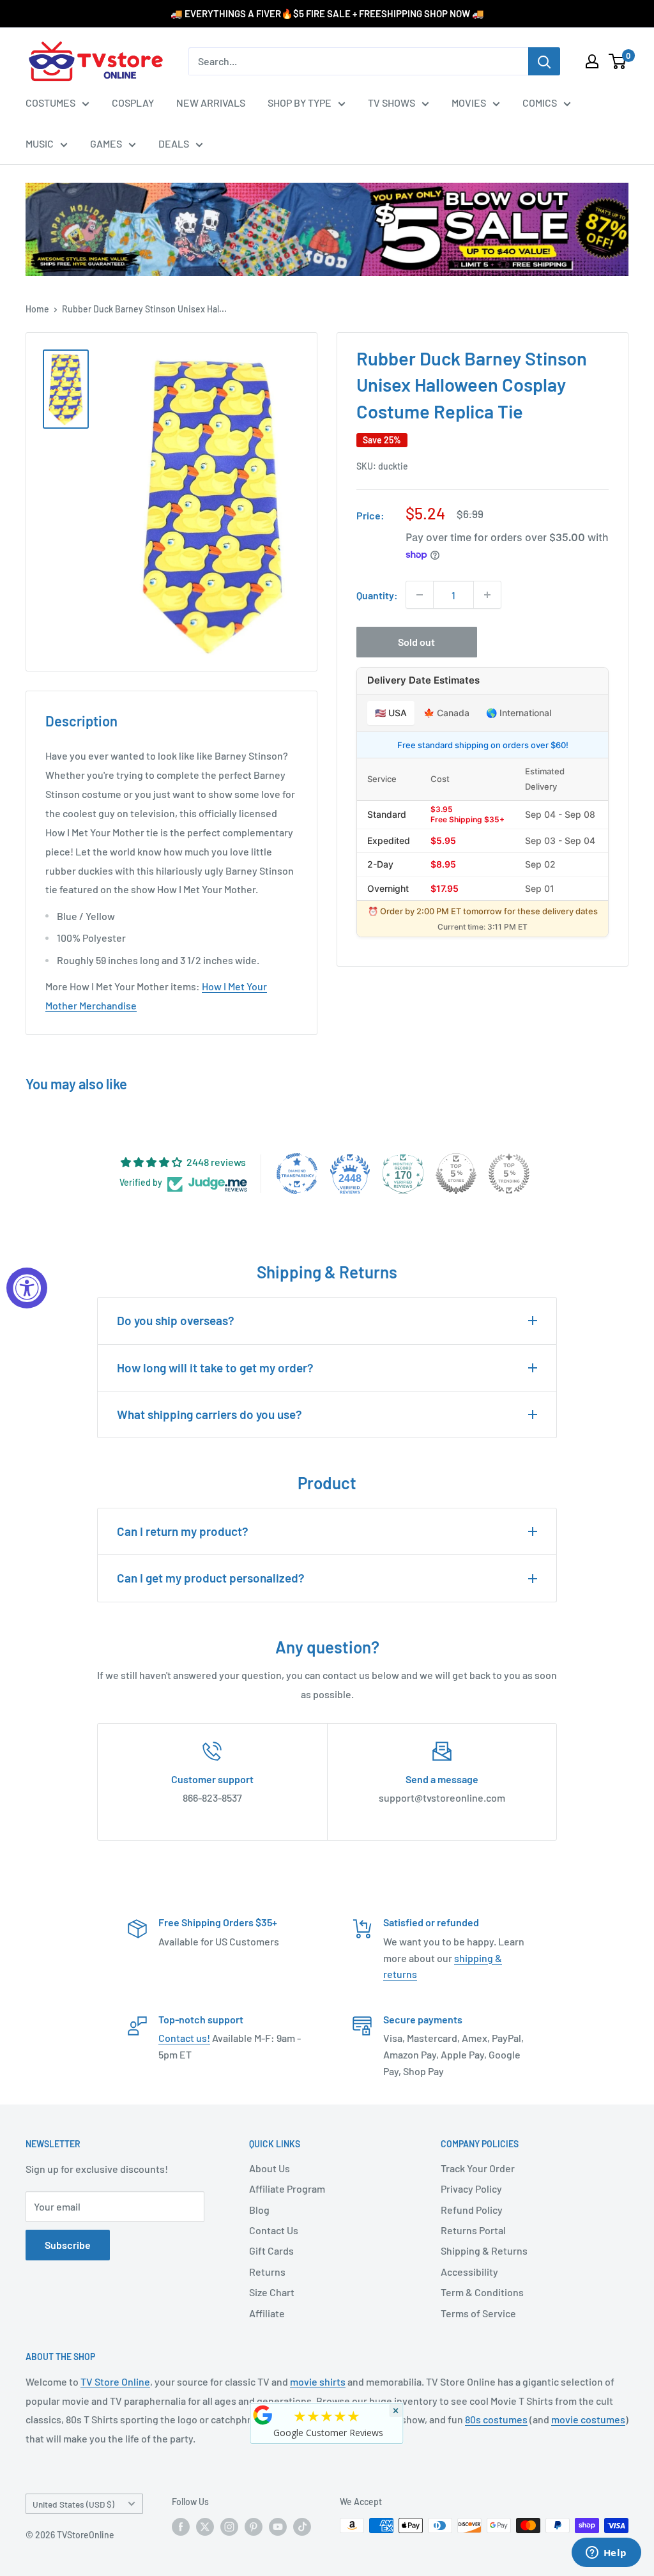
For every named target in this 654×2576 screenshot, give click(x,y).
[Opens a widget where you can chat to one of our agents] (606, 2554)
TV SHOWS (392, 103)
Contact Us (274, 2230)
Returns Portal (473, 2230)
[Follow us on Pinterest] (254, 2527)
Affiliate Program (287, 2189)
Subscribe (68, 2245)
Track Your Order (478, 2168)
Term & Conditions (482, 2292)
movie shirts (318, 2381)
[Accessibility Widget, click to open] (27, 1288)
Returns (267, 2272)
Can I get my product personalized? (211, 1578)
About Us (270, 2168)
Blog (259, 2210)
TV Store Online (115, 2381)
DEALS (174, 143)
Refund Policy (472, 2210)
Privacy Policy (471, 2189)
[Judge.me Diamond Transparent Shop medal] (297, 1174)
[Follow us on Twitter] (205, 2527)
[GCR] (263, 2415)
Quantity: (377, 595)
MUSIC (40, 143)
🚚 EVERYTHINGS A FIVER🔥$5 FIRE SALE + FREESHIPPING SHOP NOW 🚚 (327, 13)
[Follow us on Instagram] (229, 2527)
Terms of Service (478, 2313)
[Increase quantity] (487, 595)
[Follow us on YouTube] (278, 2527)
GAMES (106, 143)
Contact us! (184, 2038)
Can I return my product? (183, 1531)
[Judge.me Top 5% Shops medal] (456, 1174)
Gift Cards (271, 2250)
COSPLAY (133, 103)
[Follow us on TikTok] (302, 2527)
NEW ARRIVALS (211, 103)
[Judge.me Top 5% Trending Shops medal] (509, 1174)
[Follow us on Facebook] (181, 2527)
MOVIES (469, 103)
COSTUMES (50, 103)
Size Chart (272, 2292)
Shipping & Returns (484, 2250)
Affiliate (267, 2313)
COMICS (540, 103)
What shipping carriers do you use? (209, 1414)
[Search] (544, 61)
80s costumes (496, 2419)
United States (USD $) (73, 2504)
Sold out (416, 642)
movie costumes (588, 2419)
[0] (618, 61)
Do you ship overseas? (176, 1320)
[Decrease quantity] (420, 595)
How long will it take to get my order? (215, 1368)
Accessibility (469, 2272)
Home (37, 309)
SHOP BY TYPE (300, 103)
